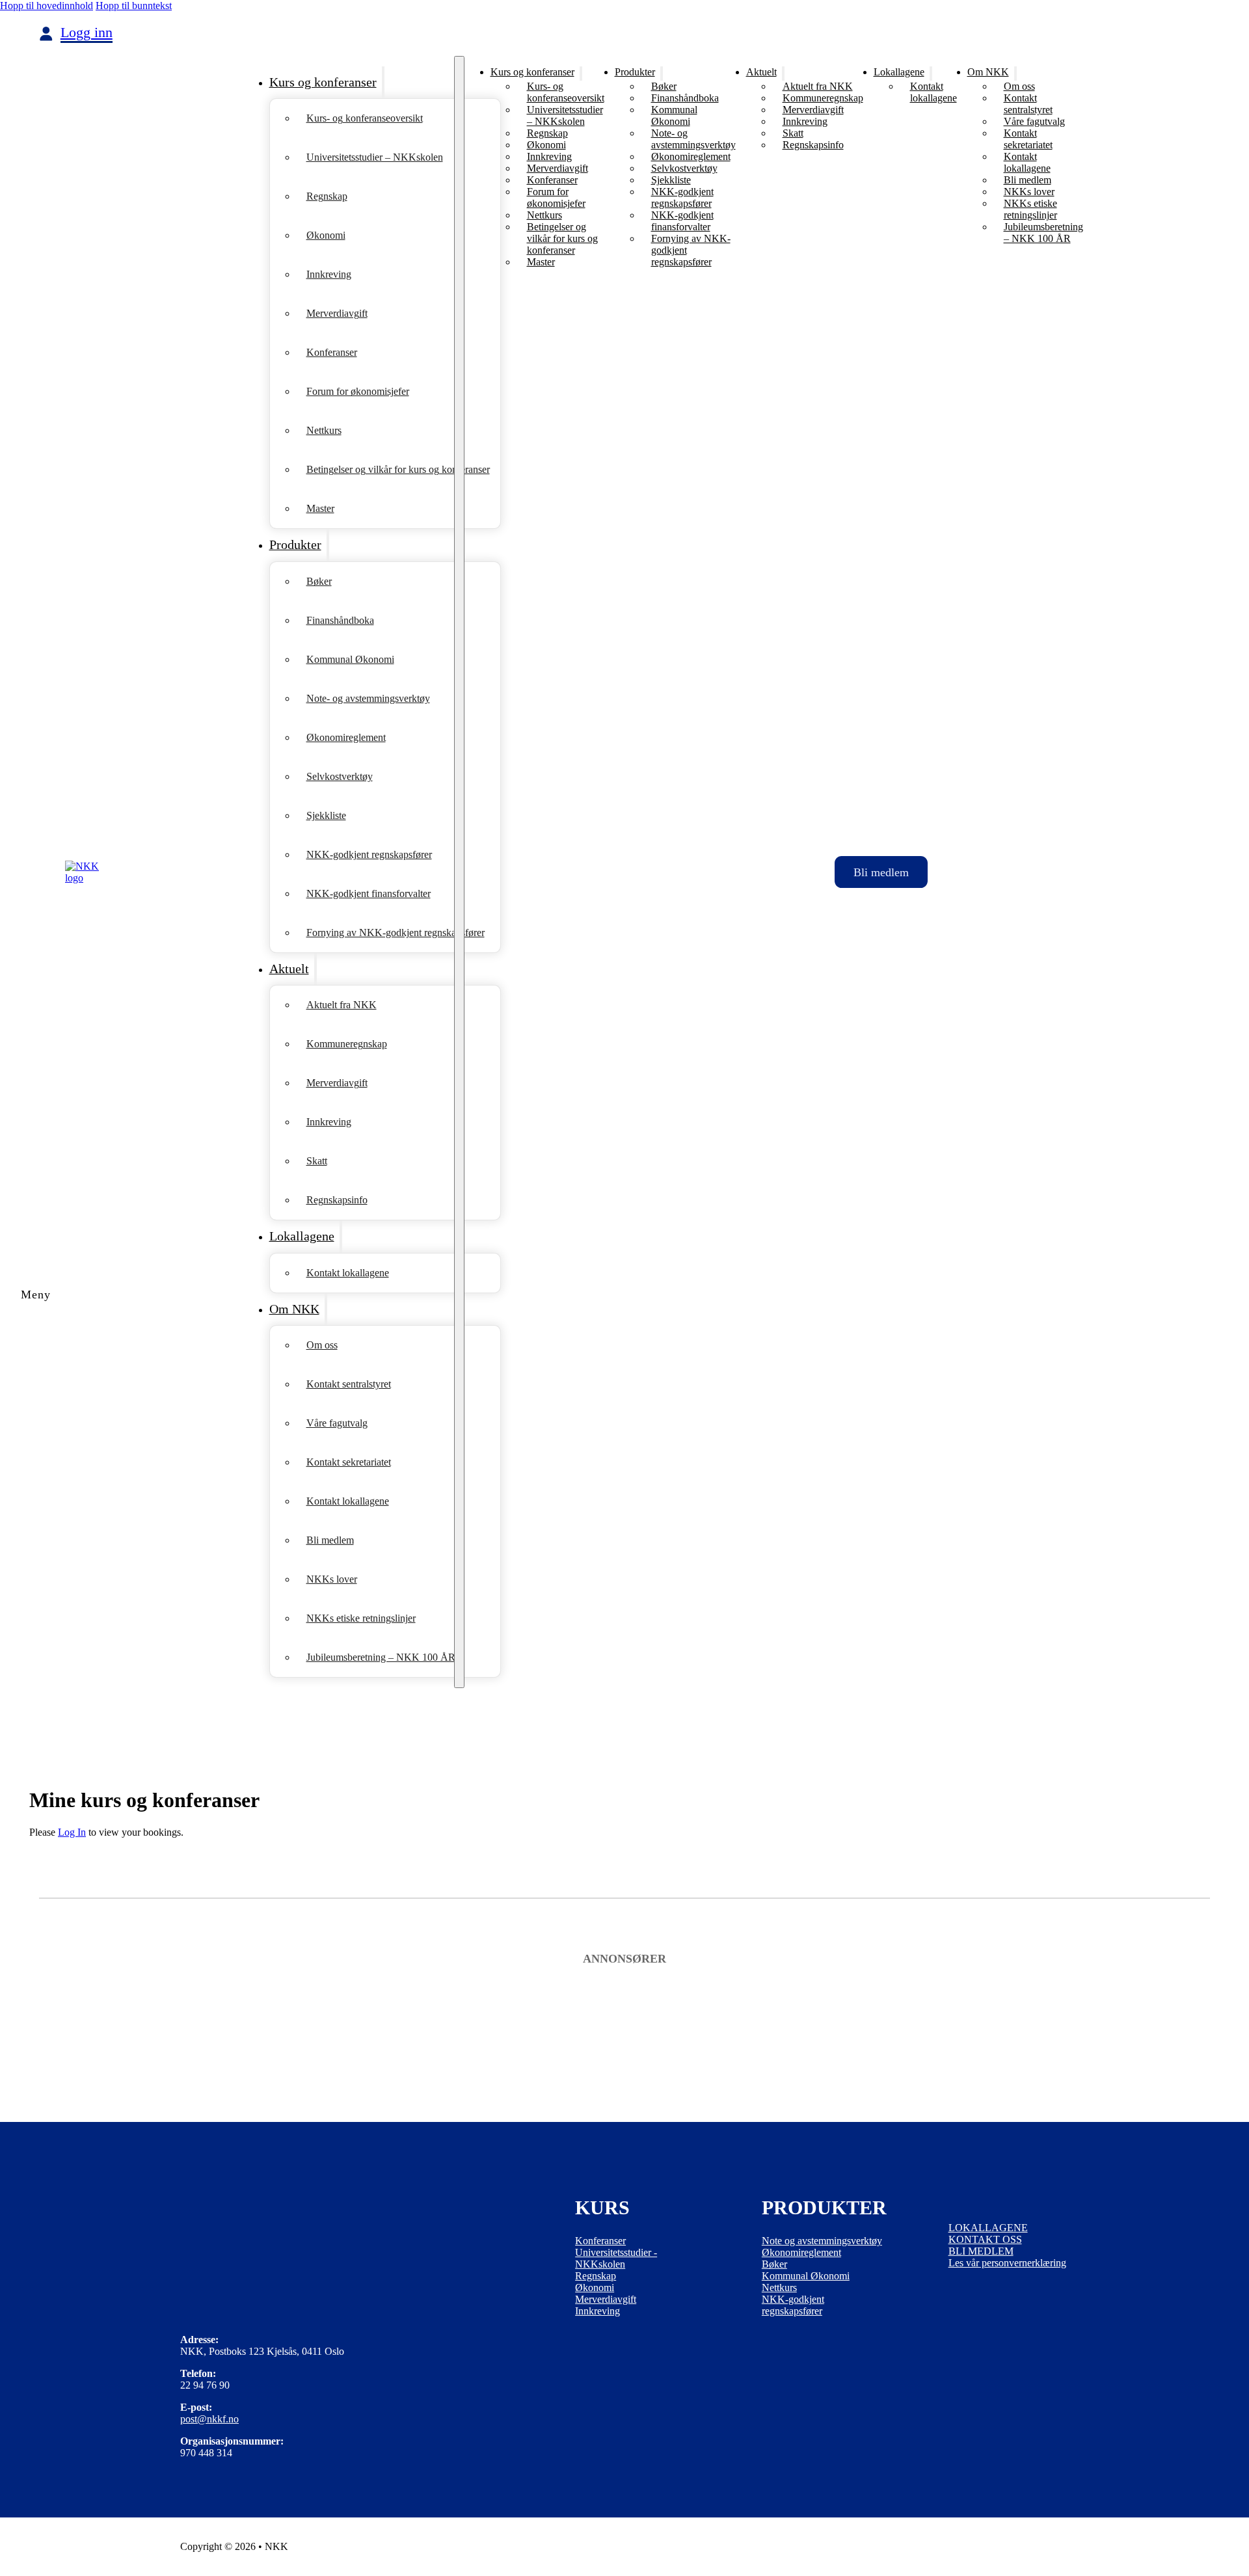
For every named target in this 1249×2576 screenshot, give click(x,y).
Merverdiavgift (337, 313)
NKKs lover (332, 1579)
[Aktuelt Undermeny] (316, 969)
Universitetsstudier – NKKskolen (375, 157)
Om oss (322, 1345)
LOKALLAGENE (988, 2228)
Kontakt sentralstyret (349, 1384)
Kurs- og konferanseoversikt (365, 118)
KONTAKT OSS (985, 2239)
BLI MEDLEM (981, 2251)
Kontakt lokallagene (348, 1273)
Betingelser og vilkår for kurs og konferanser (398, 469)
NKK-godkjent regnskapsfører (369, 854)
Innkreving (329, 274)
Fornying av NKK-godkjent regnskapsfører (396, 932)
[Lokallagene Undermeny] (341, 1236)
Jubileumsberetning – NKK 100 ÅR (381, 1657)
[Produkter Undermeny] (328, 545)
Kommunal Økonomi (350, 659)
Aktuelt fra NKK (342, 1005)
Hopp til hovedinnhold (47, 6)
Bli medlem (330, 1540)
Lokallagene (302, 1236)
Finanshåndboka (340, 620)
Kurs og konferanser (323, 82)
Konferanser (332, 352)
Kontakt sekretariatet (349, 1462)
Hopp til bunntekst (134, 6)
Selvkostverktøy (340, 776)
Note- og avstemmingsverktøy (368, 698)
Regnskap (327, 196)
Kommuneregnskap (347, 1044)
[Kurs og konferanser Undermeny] (383, 82)
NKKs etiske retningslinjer (361, 1618)
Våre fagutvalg (337, 1423)
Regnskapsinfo (337, 1200)
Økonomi (326, 235)
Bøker (319, 581)
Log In (72, 1832)
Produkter (295, 544)
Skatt (317, 1161)
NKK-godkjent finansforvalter (369, 893)
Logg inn (87, 33)
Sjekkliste (326, 815)
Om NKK (294, 1309)
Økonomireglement (346, 737)
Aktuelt (289, 969)
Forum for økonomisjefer (358, 391)
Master (320, 508)
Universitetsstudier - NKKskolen (616, 2258)
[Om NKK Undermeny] (326, 1309)
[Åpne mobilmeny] (459, 872)
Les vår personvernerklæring (1007, 2263)
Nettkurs (324, 430)
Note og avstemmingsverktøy (822, 2241)
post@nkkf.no (209, 2419)
